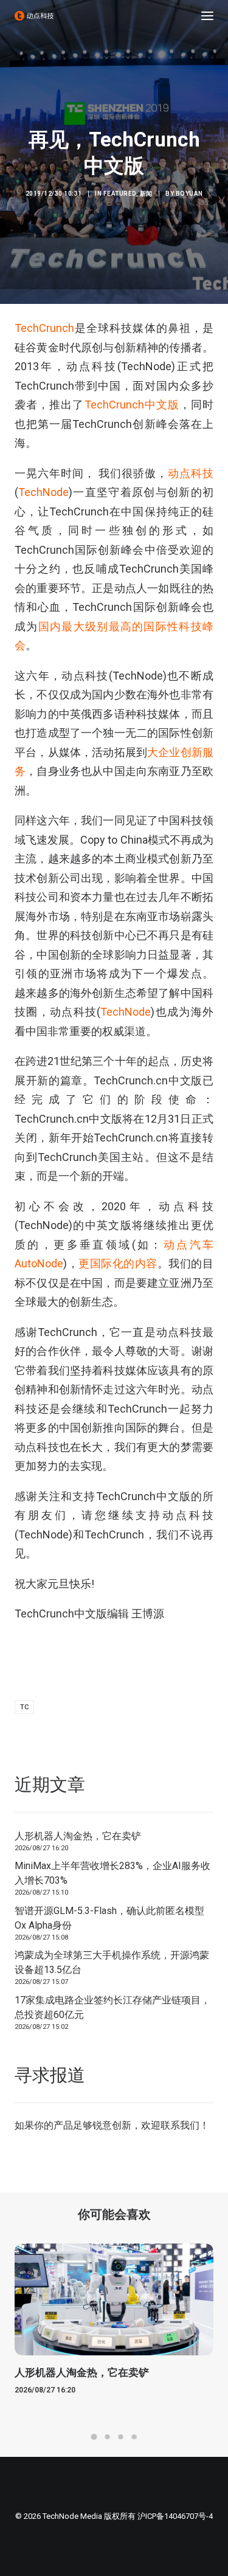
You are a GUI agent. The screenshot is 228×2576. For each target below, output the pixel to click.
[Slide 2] (108, 2437)
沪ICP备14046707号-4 (175, 2516)
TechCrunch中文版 (132, 405)
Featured (120, 194)
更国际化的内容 (118, 1263)
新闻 (146, 194)
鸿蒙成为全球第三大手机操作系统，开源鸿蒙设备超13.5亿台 (112, 1962)
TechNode (43, 492)
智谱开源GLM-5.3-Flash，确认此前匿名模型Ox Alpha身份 (109, 1918)
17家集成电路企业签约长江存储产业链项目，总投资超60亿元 (112, 2007)
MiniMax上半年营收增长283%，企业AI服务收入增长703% (112, 1873)
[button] (207, 16)
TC (24, 1707)
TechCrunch (44, 328)
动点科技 (191, 473)
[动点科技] (34, 16)
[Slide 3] (121, 2437)
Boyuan (189, 194)
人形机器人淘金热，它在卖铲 (78, 1836)
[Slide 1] (94, 2437)
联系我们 (180, 2125)
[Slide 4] (134, 2437)
